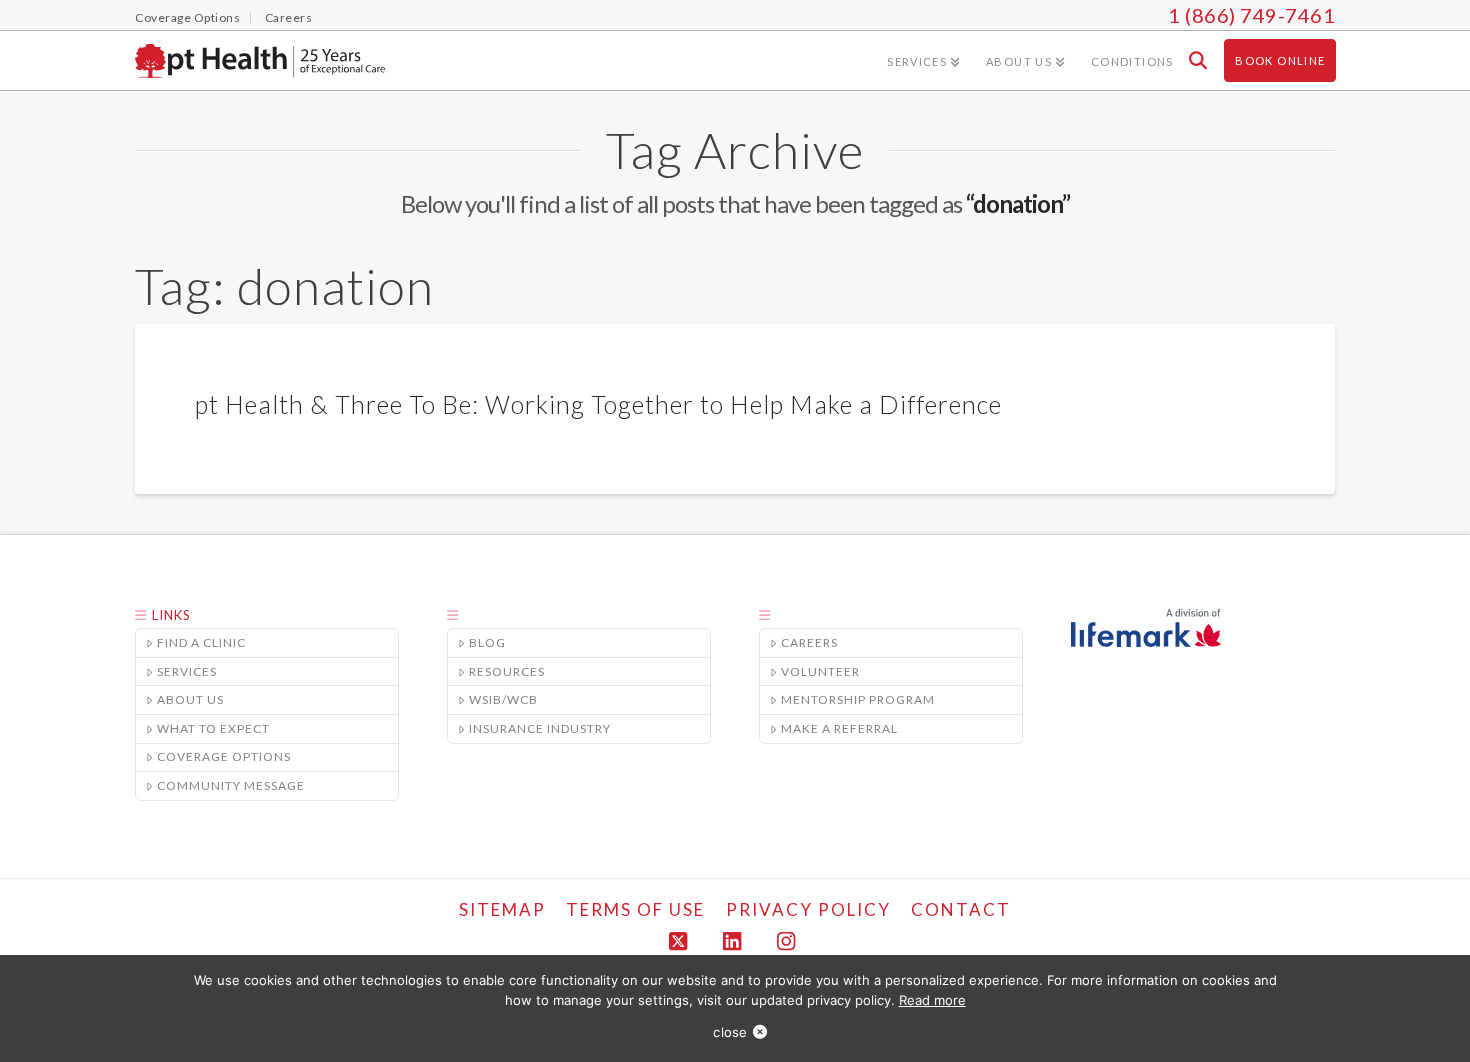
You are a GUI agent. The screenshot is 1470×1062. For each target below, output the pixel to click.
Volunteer (820, 671)
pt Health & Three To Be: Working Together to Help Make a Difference (598, 404)
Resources (507, 671)
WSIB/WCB (503, 699)
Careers (809, 642)
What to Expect (213, 728)
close (730, 1032)
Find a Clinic (201, 642)
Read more (932, 1000)
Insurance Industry (540, 728)
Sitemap (502, 909)
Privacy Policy (808, 909)
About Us (190, 699)
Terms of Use (635, 909)
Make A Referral (839, 728)
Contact (961, 909)
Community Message (231, 785)
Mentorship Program (858, 699)
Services (187, 671)
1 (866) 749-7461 (1251, 15)
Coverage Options (224, 756)
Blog (487, 642)
